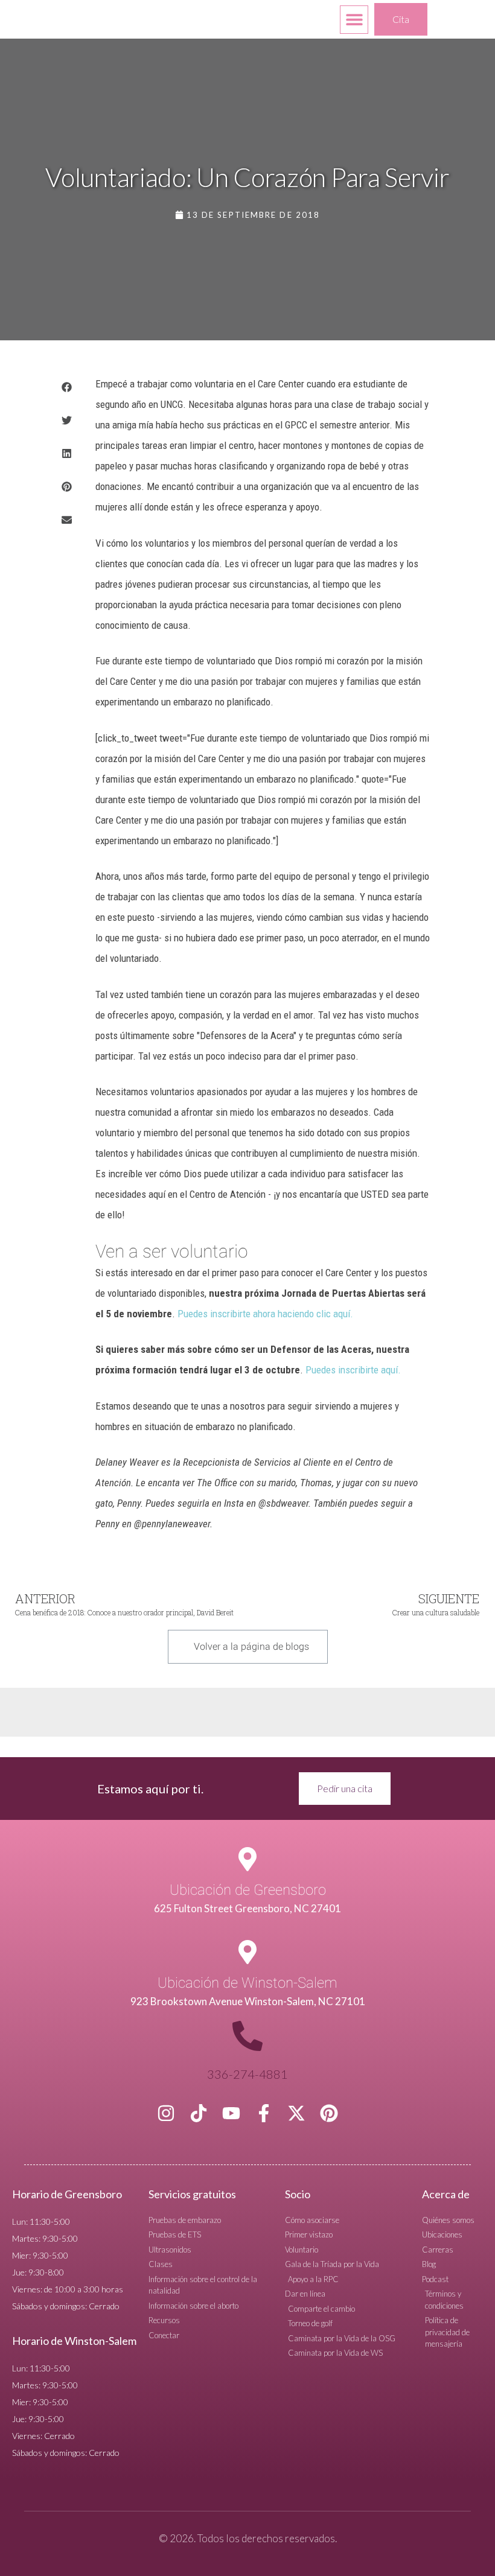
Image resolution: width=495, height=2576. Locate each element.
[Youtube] (231, 2113)
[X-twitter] (296, 2113)
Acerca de (446, 2194)
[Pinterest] (329, 2113)
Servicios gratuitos (192, 2194)
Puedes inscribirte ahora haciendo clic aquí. (265, 1314)
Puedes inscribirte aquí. (353, 1370)
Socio (298, 2194)
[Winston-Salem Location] (247, 1952)
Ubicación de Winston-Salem (247, 1983)
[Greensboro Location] (247, 1859)
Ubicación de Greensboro (248, 1890)
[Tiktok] (199, 2113)
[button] (354, 20)
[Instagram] (166, 2113)
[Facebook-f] (264, 2113)
